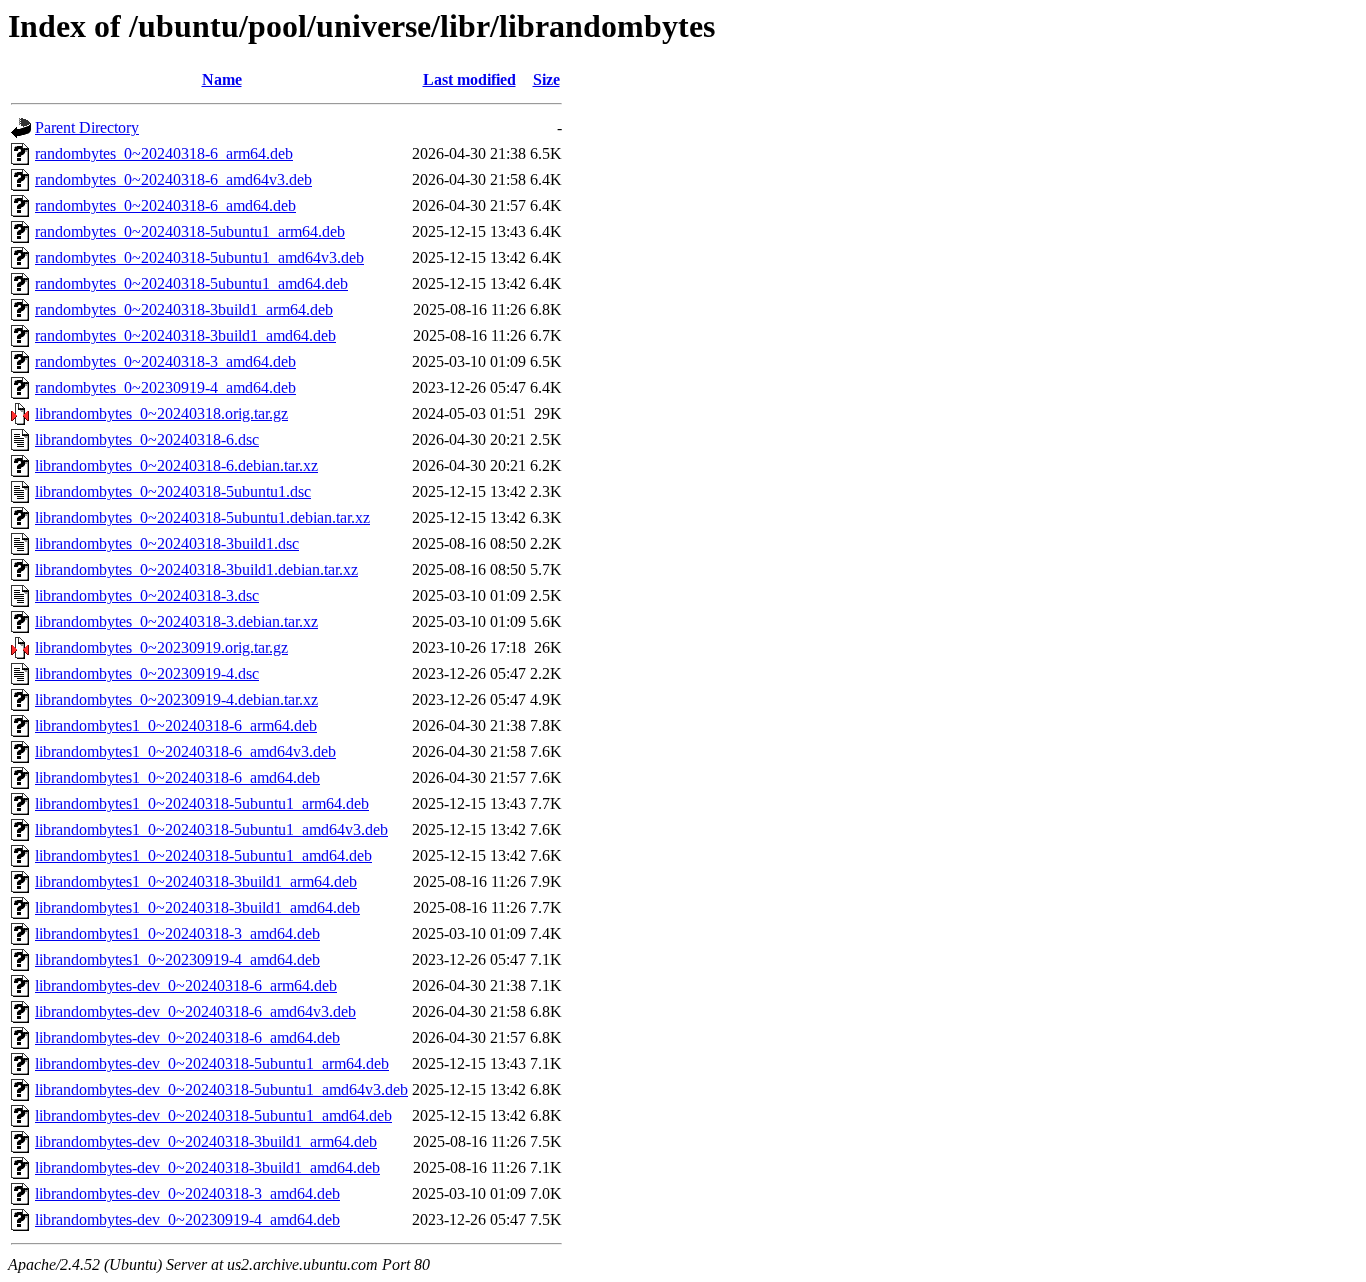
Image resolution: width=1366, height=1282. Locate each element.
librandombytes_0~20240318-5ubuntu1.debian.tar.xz (202, 517)
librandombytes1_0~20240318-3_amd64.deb (177, 933)
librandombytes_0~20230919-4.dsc (147, 673)
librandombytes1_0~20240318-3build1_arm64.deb (196, 881)
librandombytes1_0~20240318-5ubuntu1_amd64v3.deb (211, 829)
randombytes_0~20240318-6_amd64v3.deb (173, 179)
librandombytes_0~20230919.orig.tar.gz (161, 647)
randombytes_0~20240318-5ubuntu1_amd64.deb (191, 283)
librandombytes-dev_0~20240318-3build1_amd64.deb (207, 1167)
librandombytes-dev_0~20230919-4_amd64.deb (187, 1219)
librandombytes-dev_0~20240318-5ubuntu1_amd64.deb (213, 1115)
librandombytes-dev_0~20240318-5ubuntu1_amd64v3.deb (221, 1089)
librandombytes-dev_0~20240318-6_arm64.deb (186, 985)
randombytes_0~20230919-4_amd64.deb (165, 387)
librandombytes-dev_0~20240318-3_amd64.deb (187, 1193)
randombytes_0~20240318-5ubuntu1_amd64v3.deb (199, 257)
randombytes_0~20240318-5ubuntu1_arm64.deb (190, 231)
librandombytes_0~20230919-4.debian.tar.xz (176, 699)
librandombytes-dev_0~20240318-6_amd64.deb (187, 1037)
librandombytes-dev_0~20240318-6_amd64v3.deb (195, 1011)
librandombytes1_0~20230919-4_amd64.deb (177, 959)
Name (222, 79)
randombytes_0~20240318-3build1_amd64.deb (185, 335)
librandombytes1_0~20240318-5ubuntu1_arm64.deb (202, 803)
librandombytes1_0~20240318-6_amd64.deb (177, 777)
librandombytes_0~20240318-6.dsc (147, 439)
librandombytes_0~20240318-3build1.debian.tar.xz (196, 569)
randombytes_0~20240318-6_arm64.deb (164, 153)
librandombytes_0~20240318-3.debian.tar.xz (176, 621)
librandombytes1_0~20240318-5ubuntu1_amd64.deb (203, 855)
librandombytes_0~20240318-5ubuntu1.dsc (173, 491)
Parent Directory (87, 127)
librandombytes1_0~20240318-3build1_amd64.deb (197, 907)
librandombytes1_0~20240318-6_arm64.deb (176, 725)
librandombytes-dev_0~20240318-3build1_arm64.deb (206, 1141)
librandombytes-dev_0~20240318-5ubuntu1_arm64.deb (212, 1063)
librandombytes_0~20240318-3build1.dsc (167, 543)
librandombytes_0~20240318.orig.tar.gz (161, 413)
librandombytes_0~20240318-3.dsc (147, 595)
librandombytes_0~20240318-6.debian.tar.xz (176, 465)
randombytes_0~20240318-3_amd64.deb (165, 361)
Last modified (469, 79)
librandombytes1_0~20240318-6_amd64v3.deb (185, 751)
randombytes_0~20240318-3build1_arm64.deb (184, 309)
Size (546, 79)
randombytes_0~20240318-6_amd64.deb (165, 205)
